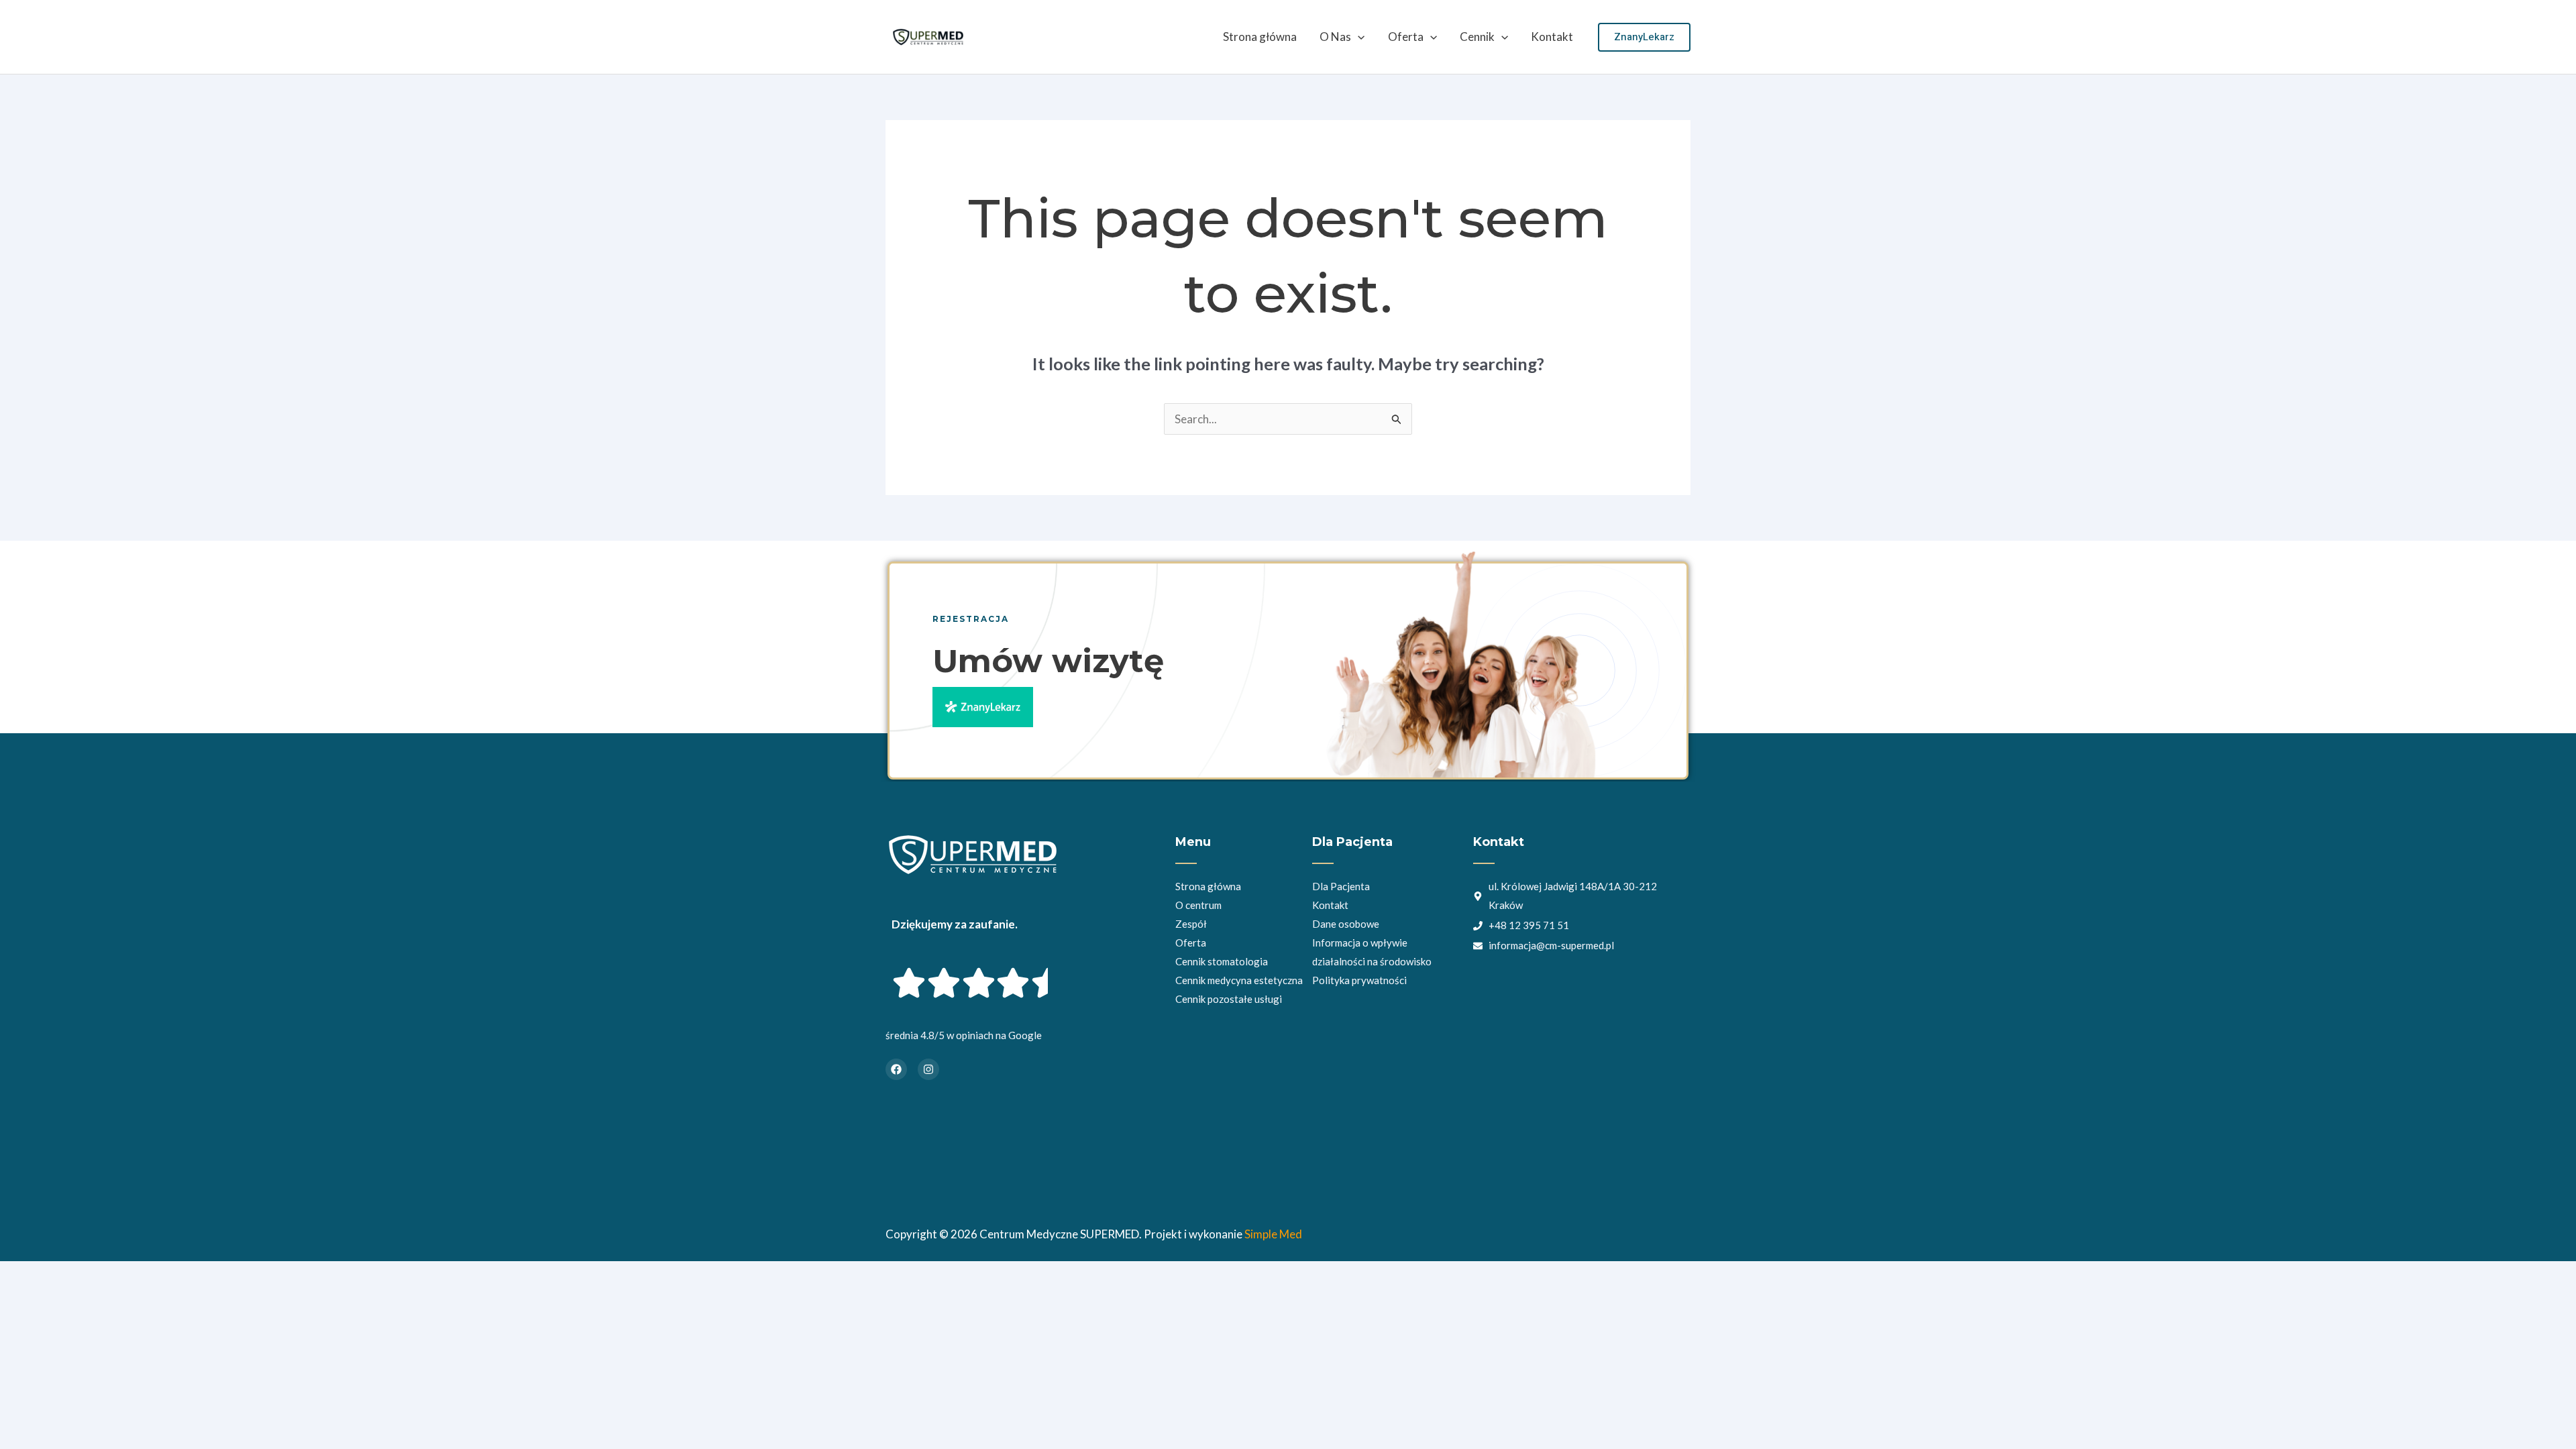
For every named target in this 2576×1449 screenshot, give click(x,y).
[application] (1358, 37)
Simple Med (1273, 1234)
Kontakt (1552, 37)
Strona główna (1260, 37)
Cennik (1477, 37)
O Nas (1335, 37)
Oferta (1406, 37)
